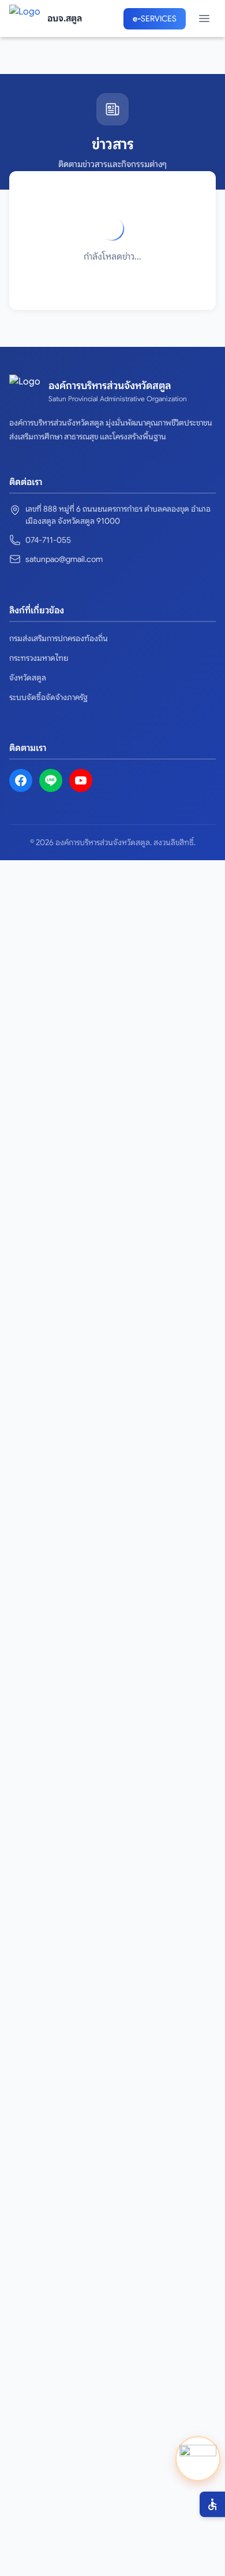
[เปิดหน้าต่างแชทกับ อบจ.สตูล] (198, 2459)
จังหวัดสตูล (28, 678)
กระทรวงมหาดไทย (39, 658)
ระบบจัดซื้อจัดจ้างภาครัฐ (48, 697)
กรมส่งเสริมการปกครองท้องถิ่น (59, 638)
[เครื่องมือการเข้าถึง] (212, 2504)
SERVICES (155, 18)
